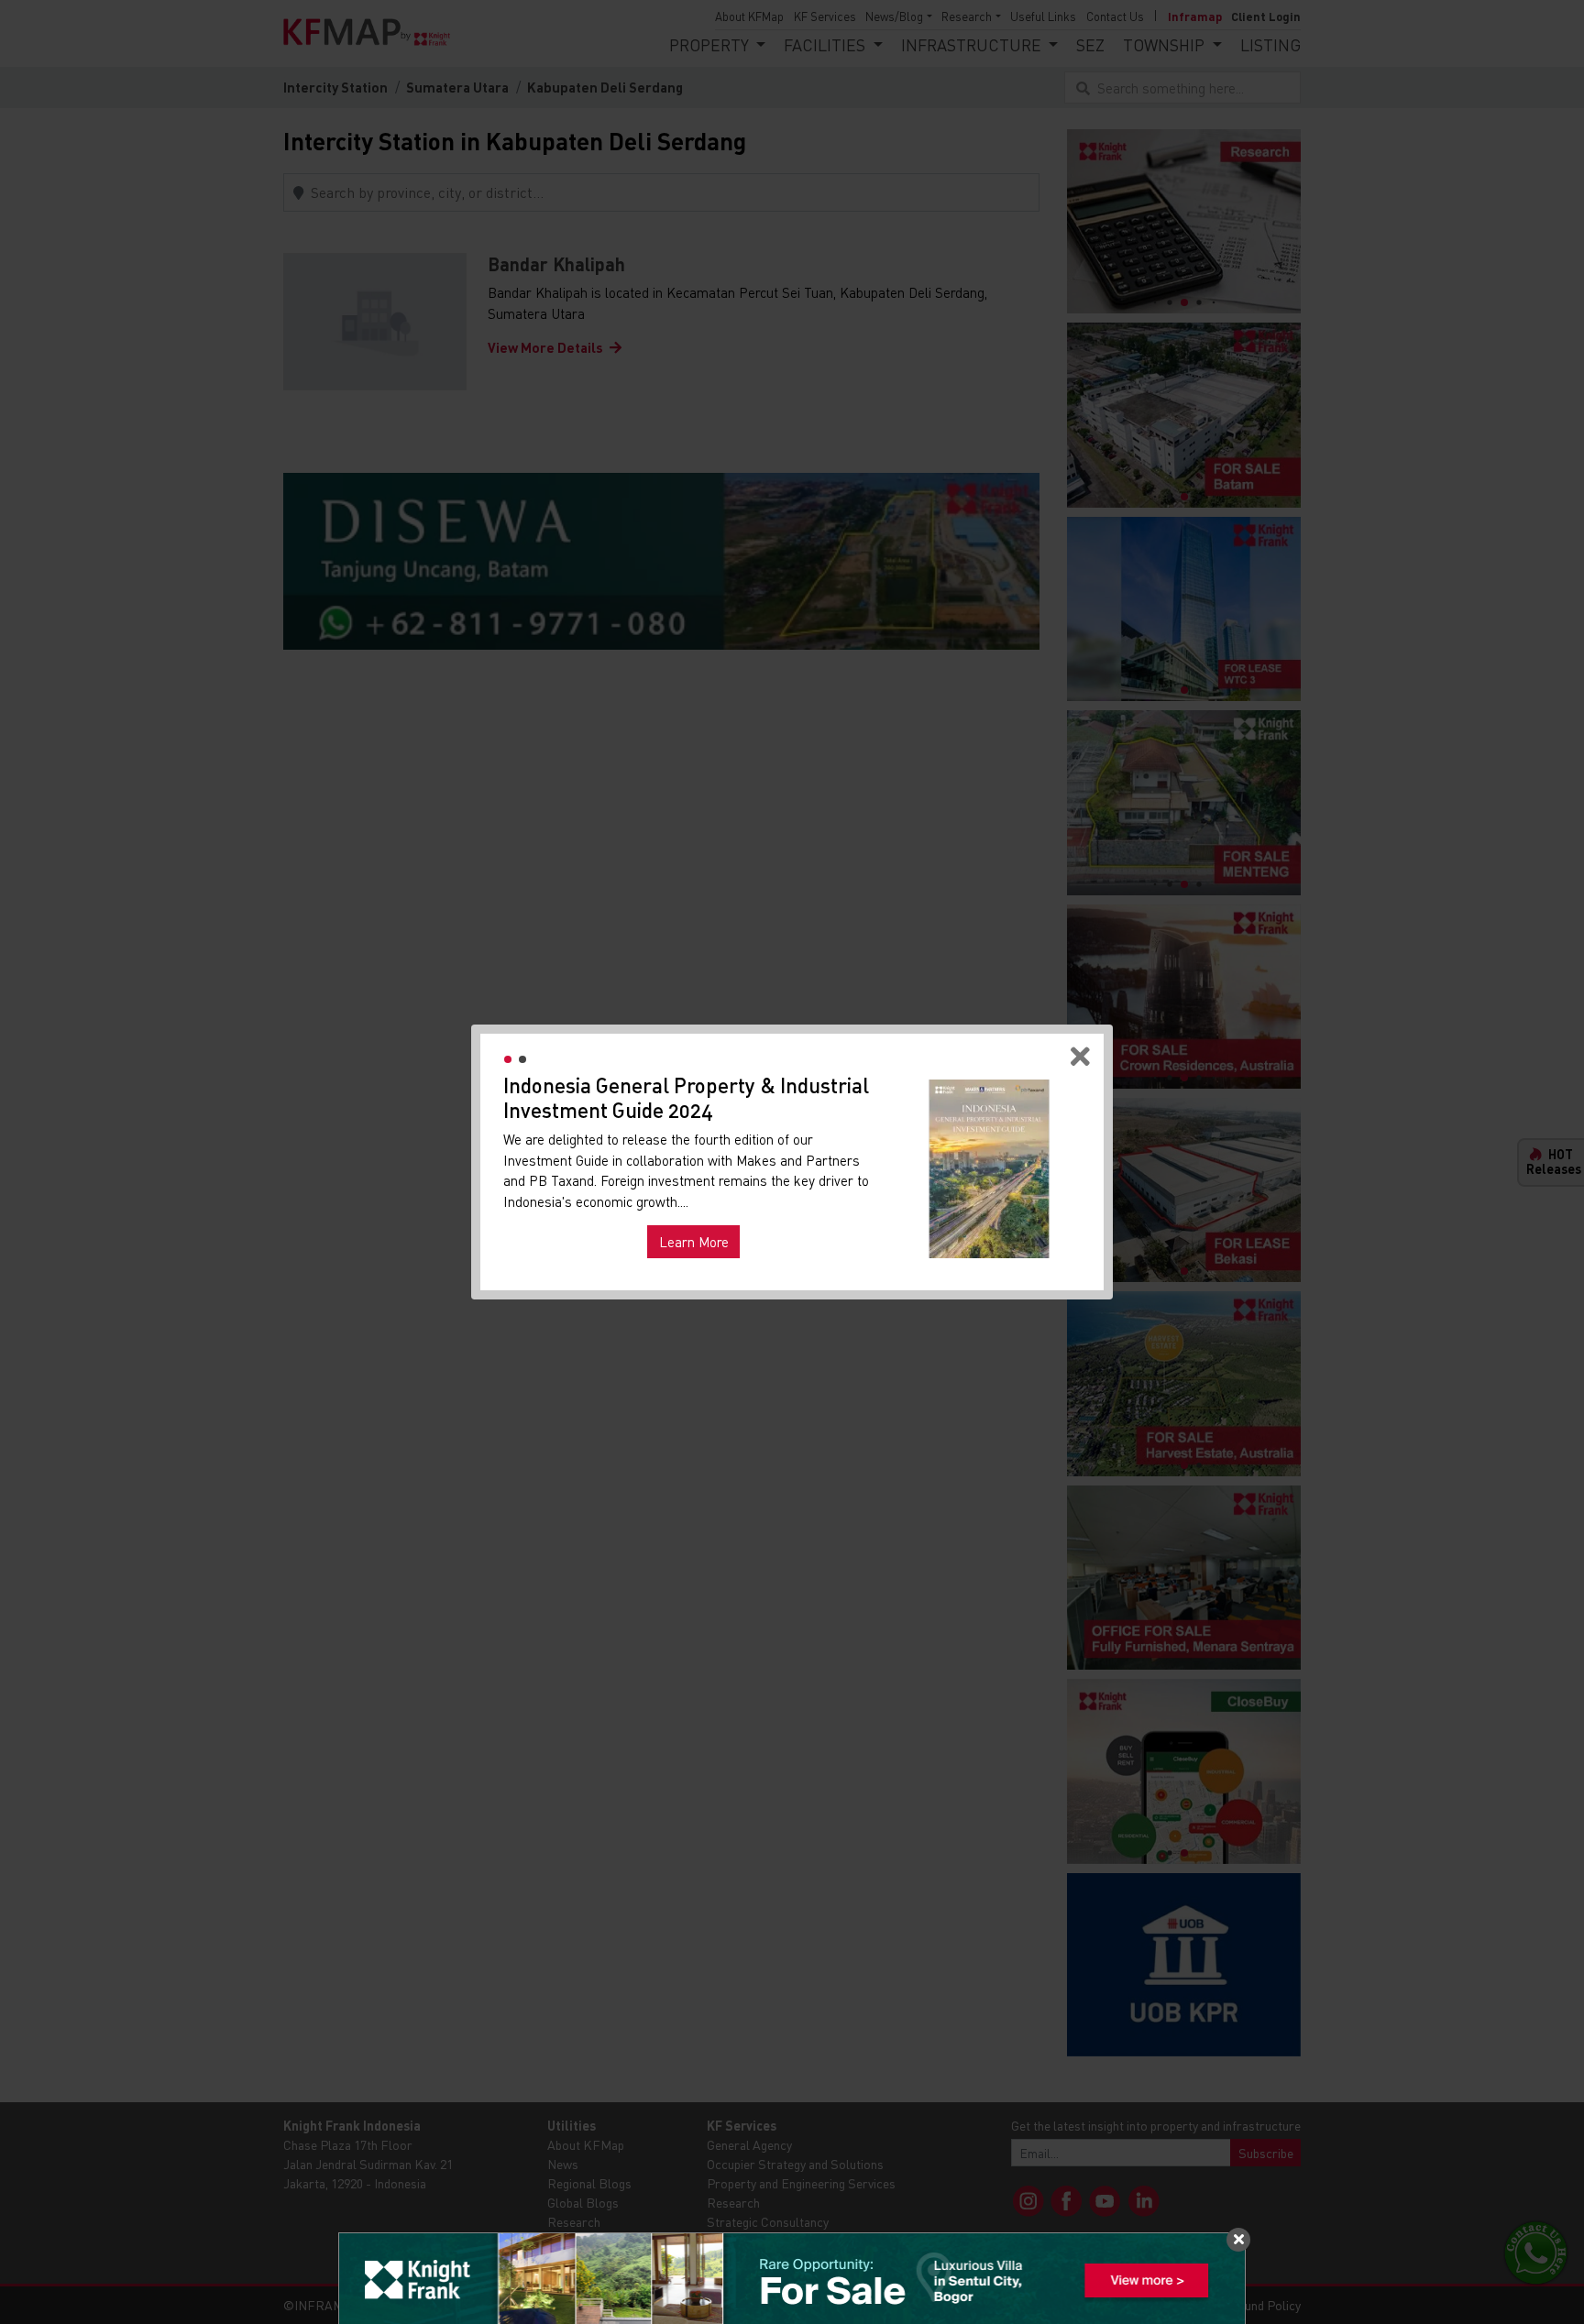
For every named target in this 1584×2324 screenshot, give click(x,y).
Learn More (694, 1242)
